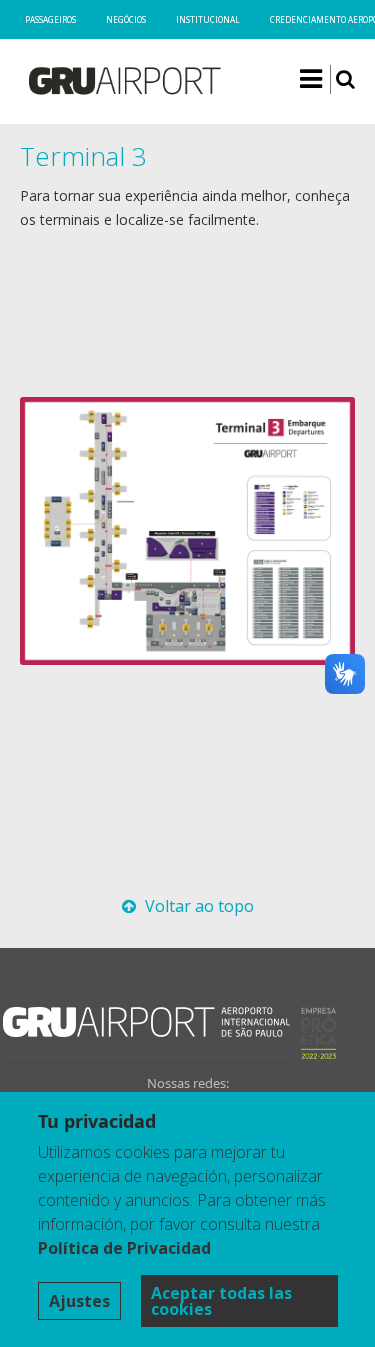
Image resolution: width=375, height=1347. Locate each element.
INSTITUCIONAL (208, 19)
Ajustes (79, 1301)
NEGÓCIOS (126, 19)
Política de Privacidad (124, 1248)
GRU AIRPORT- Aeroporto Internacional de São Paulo (146, 1032)
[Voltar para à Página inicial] (123, 85)
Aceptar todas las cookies (221, 1301)
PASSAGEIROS (50, 19)
